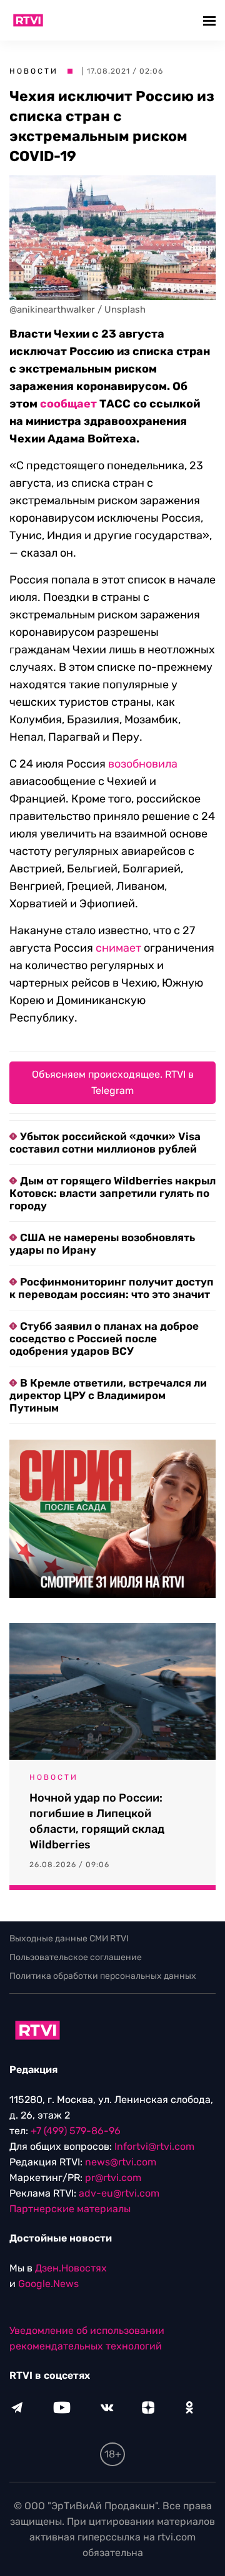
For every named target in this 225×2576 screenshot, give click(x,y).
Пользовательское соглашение (76, 1957)
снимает (118, 948)
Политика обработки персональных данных (103, 1976)
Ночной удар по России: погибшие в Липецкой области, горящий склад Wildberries (97, 1821)
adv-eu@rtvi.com (119, 2193)
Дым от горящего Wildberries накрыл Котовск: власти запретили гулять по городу (112, 1193)
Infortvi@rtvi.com (154, 2146)
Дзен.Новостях (71, 2268)
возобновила (143, 764)
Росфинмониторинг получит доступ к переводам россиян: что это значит (112, 1288)
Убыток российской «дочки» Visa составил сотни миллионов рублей (105, 1143)
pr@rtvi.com (113, 2178)
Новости (34, 71)
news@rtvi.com (121, 2162)
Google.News (48, 2284)
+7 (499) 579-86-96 (76, 2131)
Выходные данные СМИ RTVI (69, 1939)
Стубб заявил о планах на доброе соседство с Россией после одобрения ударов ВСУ (104, 1339)
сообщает (68, 404)
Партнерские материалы (70, 2209)
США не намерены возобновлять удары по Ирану (102, 1244)
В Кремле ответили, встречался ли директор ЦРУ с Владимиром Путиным (108, 1395)
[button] (211, 20)
